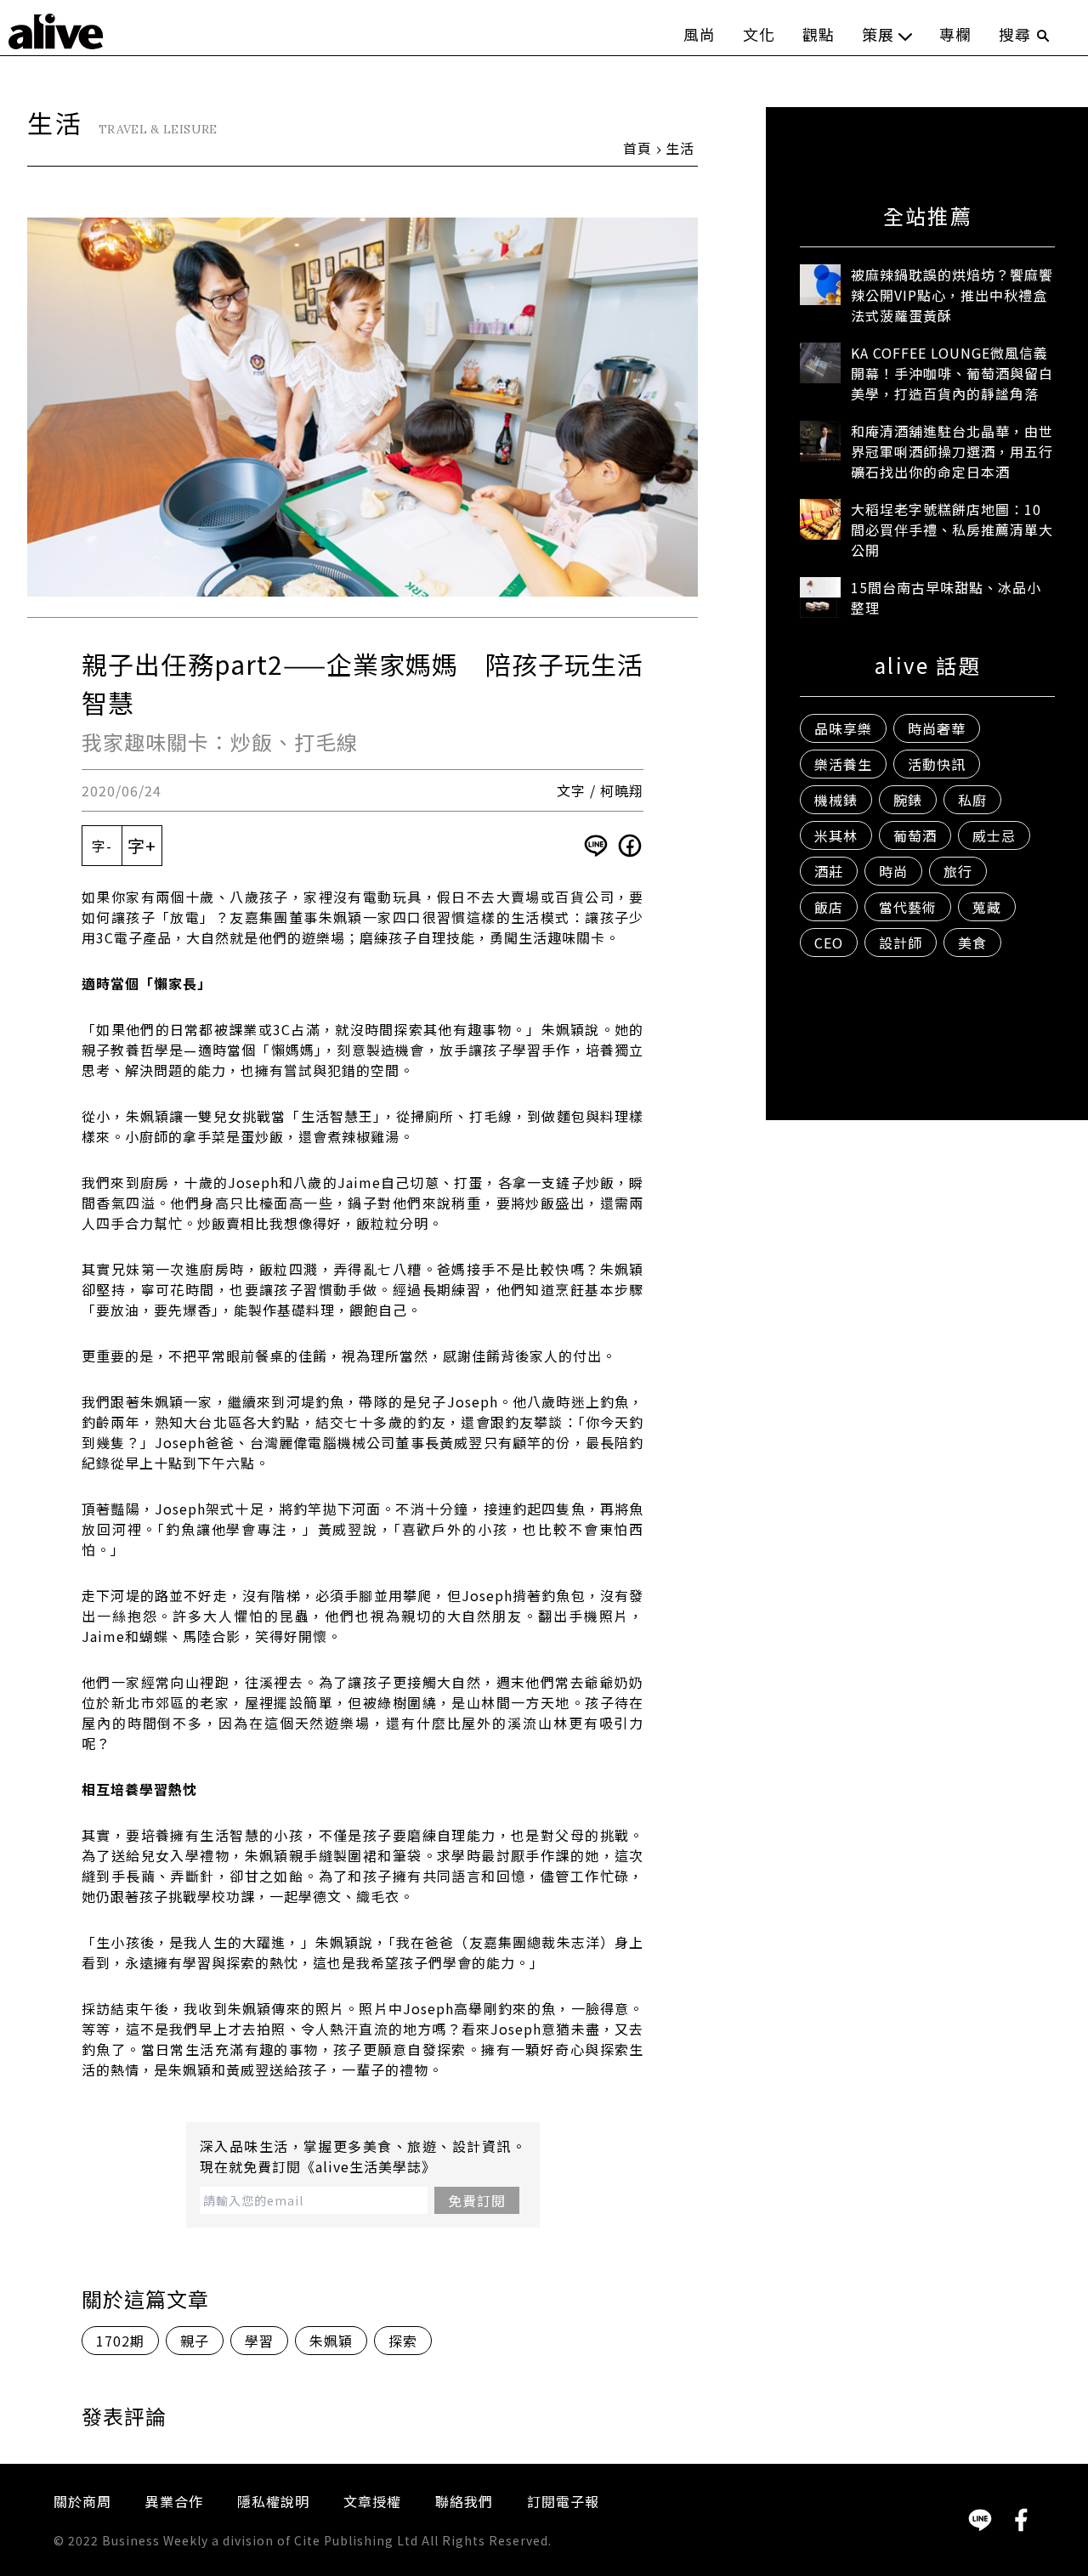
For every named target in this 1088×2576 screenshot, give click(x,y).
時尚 (893, 871)
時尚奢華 (937, 728)
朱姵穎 (331, 2341)
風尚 (700, 34)
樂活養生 (843, 764)
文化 (759, 34)
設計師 (901, 943)
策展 (878, 34)
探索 (403, 2341)
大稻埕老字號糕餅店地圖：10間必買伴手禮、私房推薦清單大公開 (952, 529)
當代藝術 (908, 907)
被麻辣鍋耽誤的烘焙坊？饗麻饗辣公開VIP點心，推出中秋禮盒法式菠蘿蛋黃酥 (952, 295)
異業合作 (174, 2501)
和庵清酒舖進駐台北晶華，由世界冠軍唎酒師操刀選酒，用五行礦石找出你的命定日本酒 (952, 451)
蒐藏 (987, 907)
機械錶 (836, 800)
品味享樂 (843, 728)
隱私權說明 (273, 2501)
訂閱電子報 (563, 2501)
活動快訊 (937, 764)
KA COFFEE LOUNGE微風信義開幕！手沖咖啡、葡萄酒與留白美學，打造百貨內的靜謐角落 (952, 373)
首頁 (637, 148)
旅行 (958, 871)
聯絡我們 (464, 2501)
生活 (680, 148)
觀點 (819, 34)
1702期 (120, 2341)
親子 (195, 2341)
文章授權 (372, 2501)
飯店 (829, 907)
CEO (829, 943)
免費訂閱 (477, 2200)
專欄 (955, 34)
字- (102, 846)
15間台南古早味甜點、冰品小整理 (946, 597)
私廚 (972, 800)
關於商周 (82, 2501)
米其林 (836, 835)
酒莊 (829, 871)
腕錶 (908, 800)
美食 (972, 943)
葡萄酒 (915, 835)
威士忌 (994, 835)
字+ (142, 845)
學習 (259, 2341)
